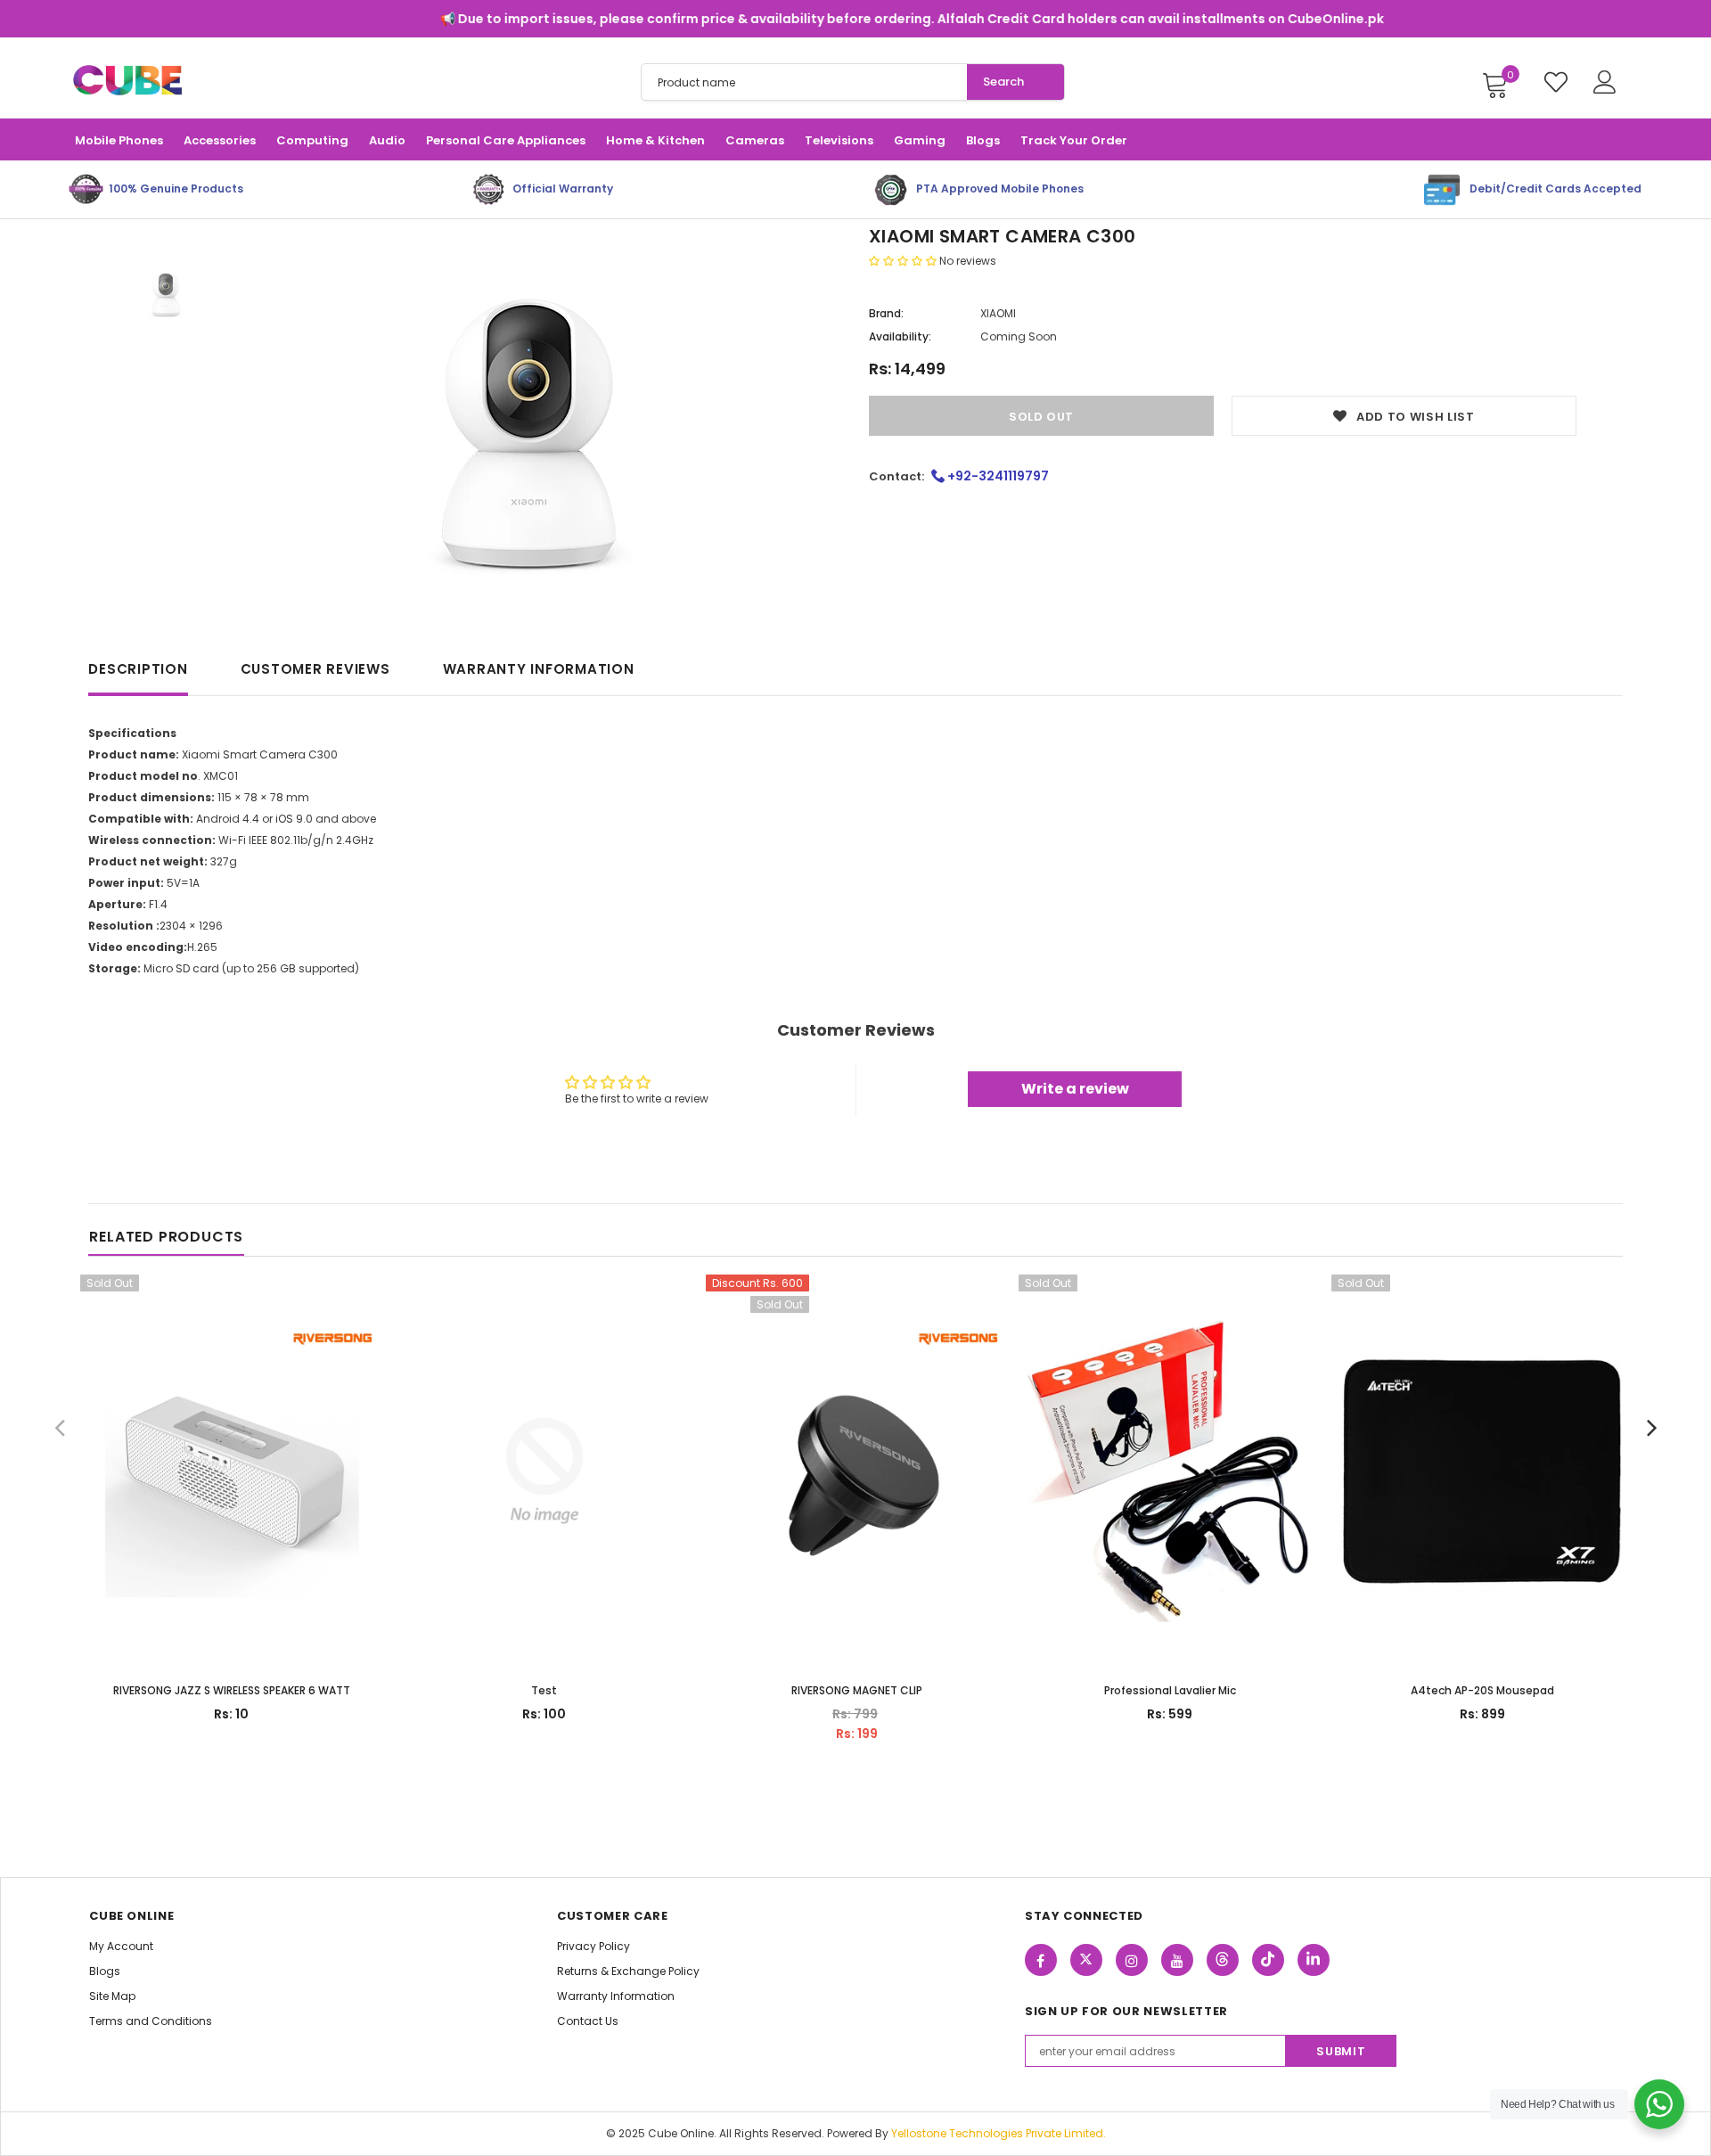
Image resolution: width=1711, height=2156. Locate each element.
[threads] (1223, 1960)
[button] (904, 261)
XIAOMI (998, 313)
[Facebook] (1041, 1960)
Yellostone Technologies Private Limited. (999, 2133)
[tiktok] (1268, 1960)
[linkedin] (1314, 1960)
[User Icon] (1605, 82)
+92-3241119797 (997, 476)
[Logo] (127, 81)
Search (1003, 82)
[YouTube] (1177, 1960)
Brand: (886, 313)
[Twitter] (1086, 1960)
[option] (528, 426)
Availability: (900, 336)
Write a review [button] (1075, 1089)
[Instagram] (1132, 1960)
